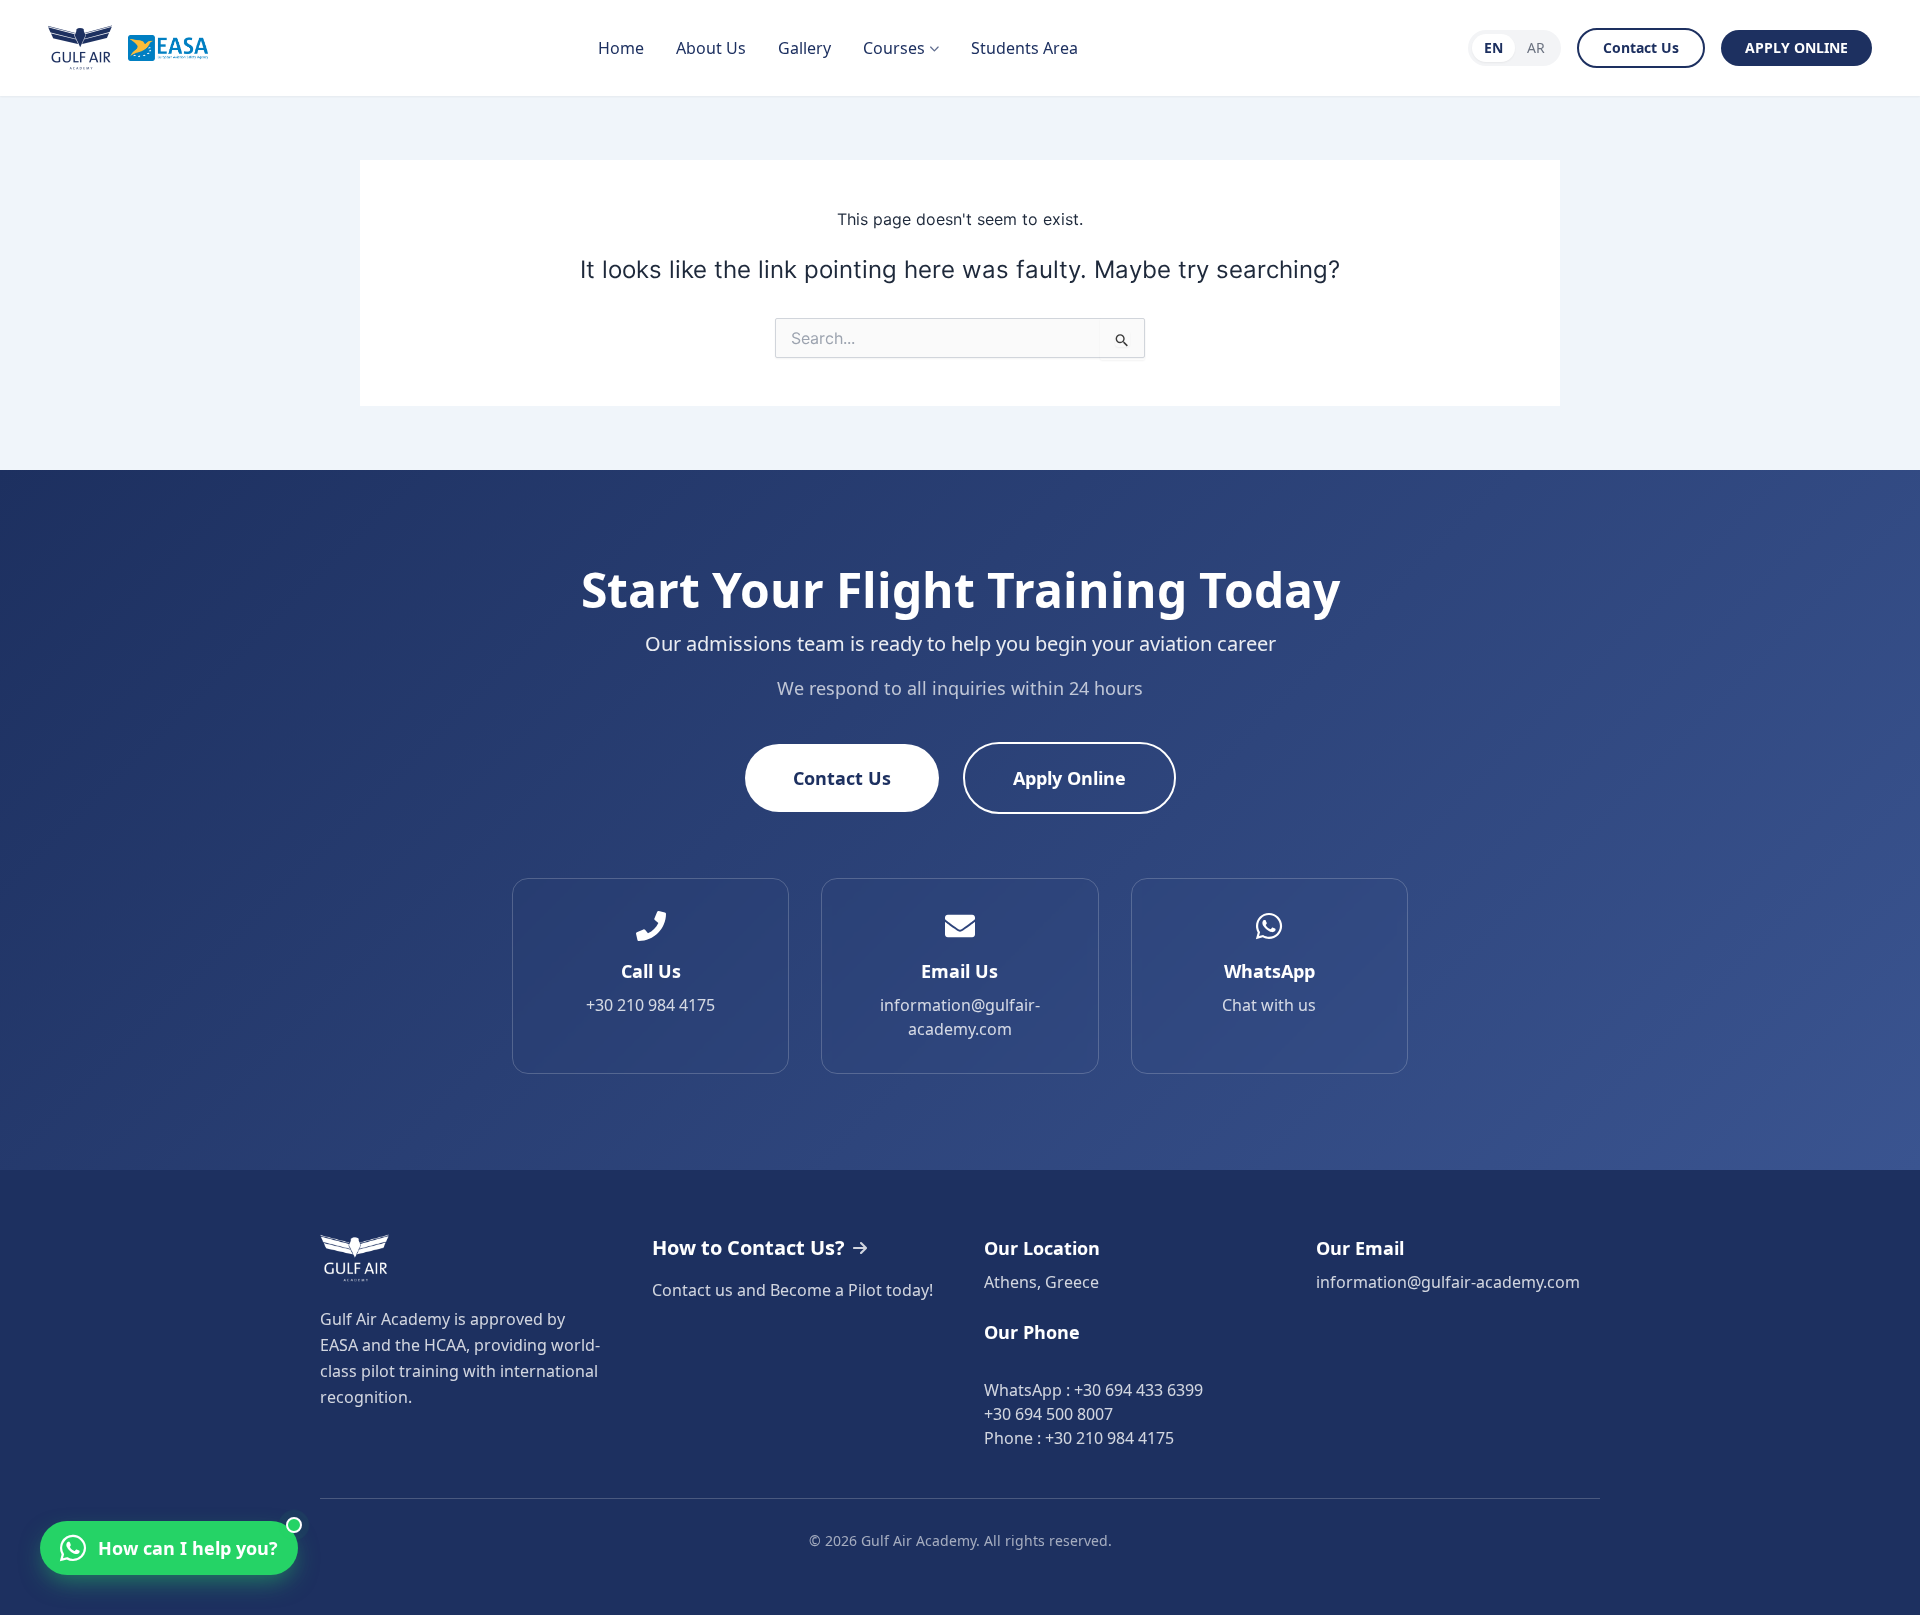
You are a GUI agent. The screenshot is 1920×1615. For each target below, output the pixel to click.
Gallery (804, 48)
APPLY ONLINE (1796, 47)
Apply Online (1069, 778)
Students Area (1024, 48)
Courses (894, 48)
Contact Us (1641, 47)
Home (621, 48)
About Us (711, 48)
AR (1536, 47)
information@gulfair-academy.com (1448, 1282)
